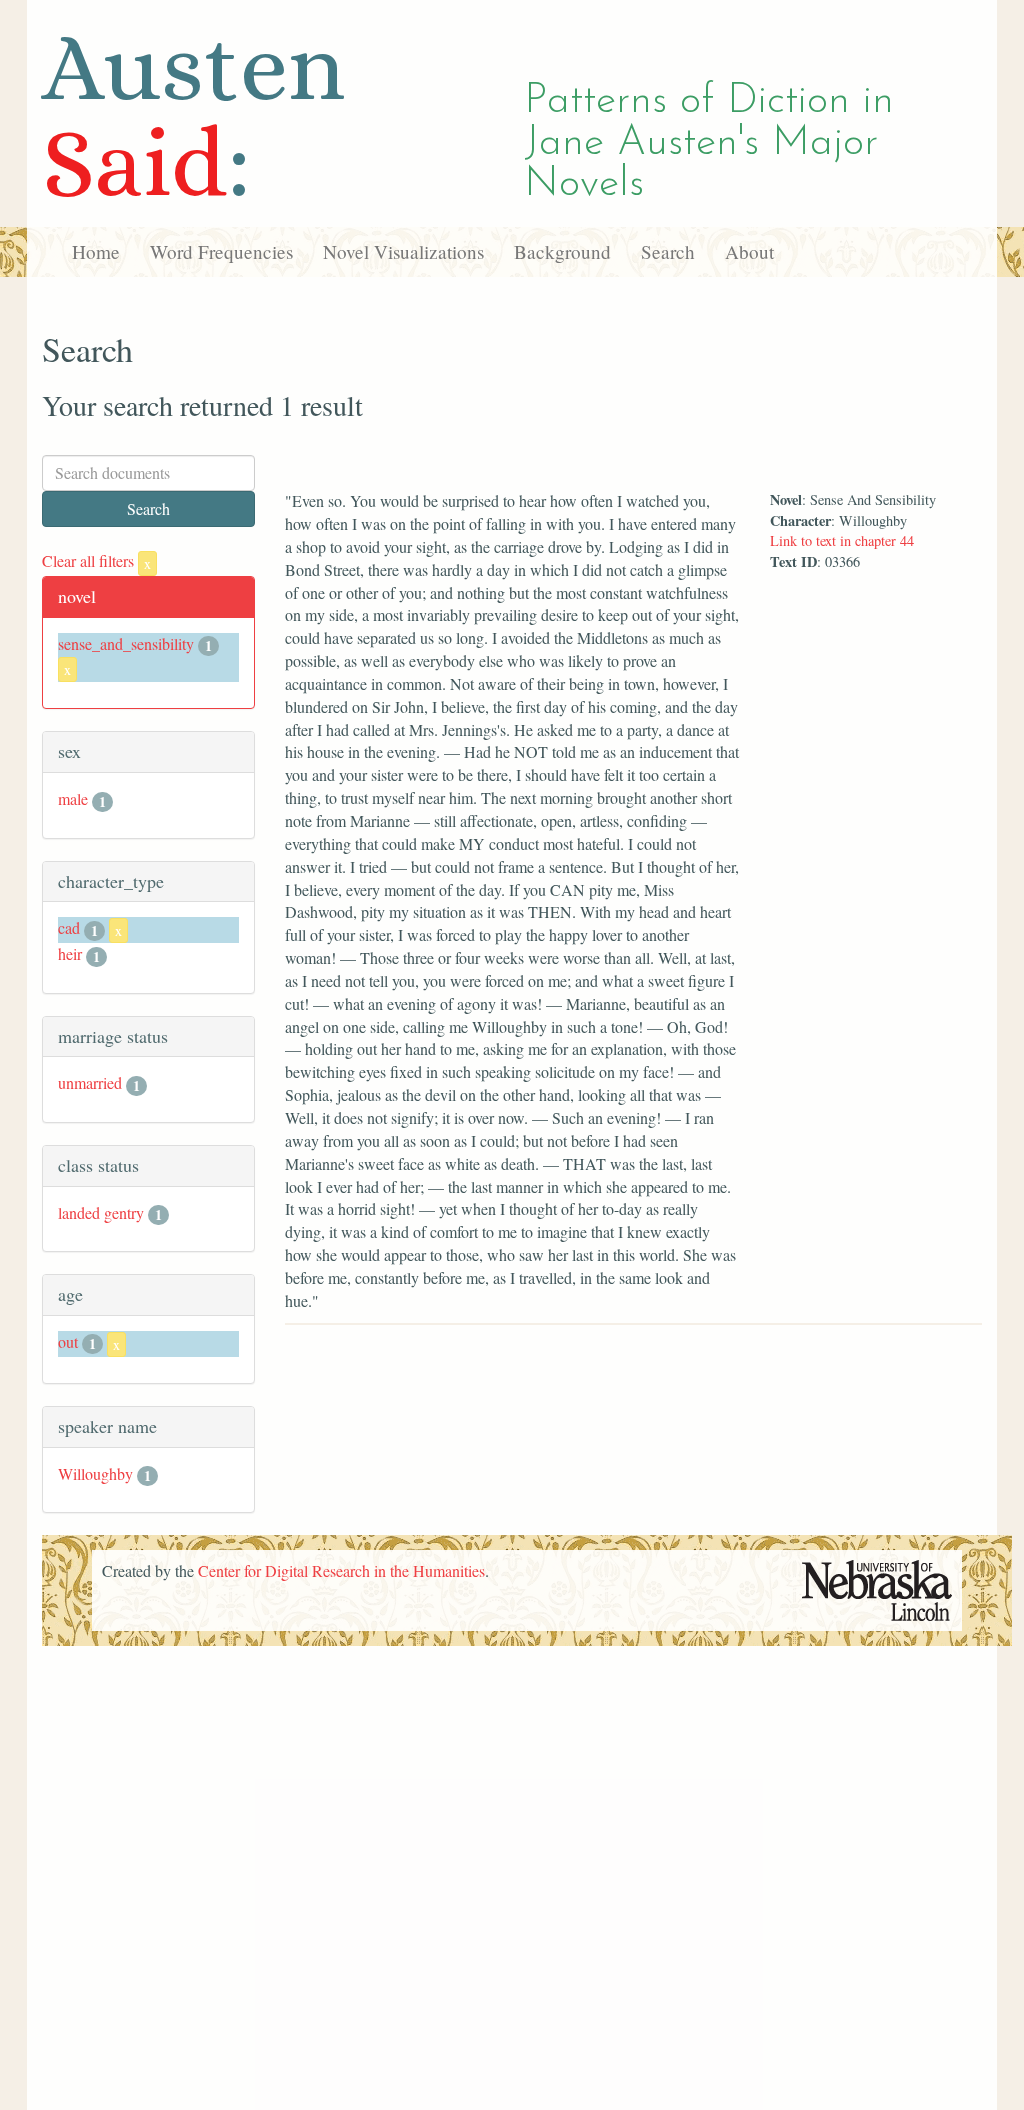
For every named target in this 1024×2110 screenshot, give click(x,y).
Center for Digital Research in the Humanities (341, 1570)
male (73, 798)
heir (70, 953)
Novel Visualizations (403, 251)
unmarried (90, 1082)
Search (668, 251)
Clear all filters (96, 560)
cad (69, 927)
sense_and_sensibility (126, 643)
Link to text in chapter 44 (842, 540)
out (68, 1341)
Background (562, 251)
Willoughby (95, 1473)
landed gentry (101, 1212)
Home (96, 251)
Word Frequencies (221, 251)
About (749, 251)
